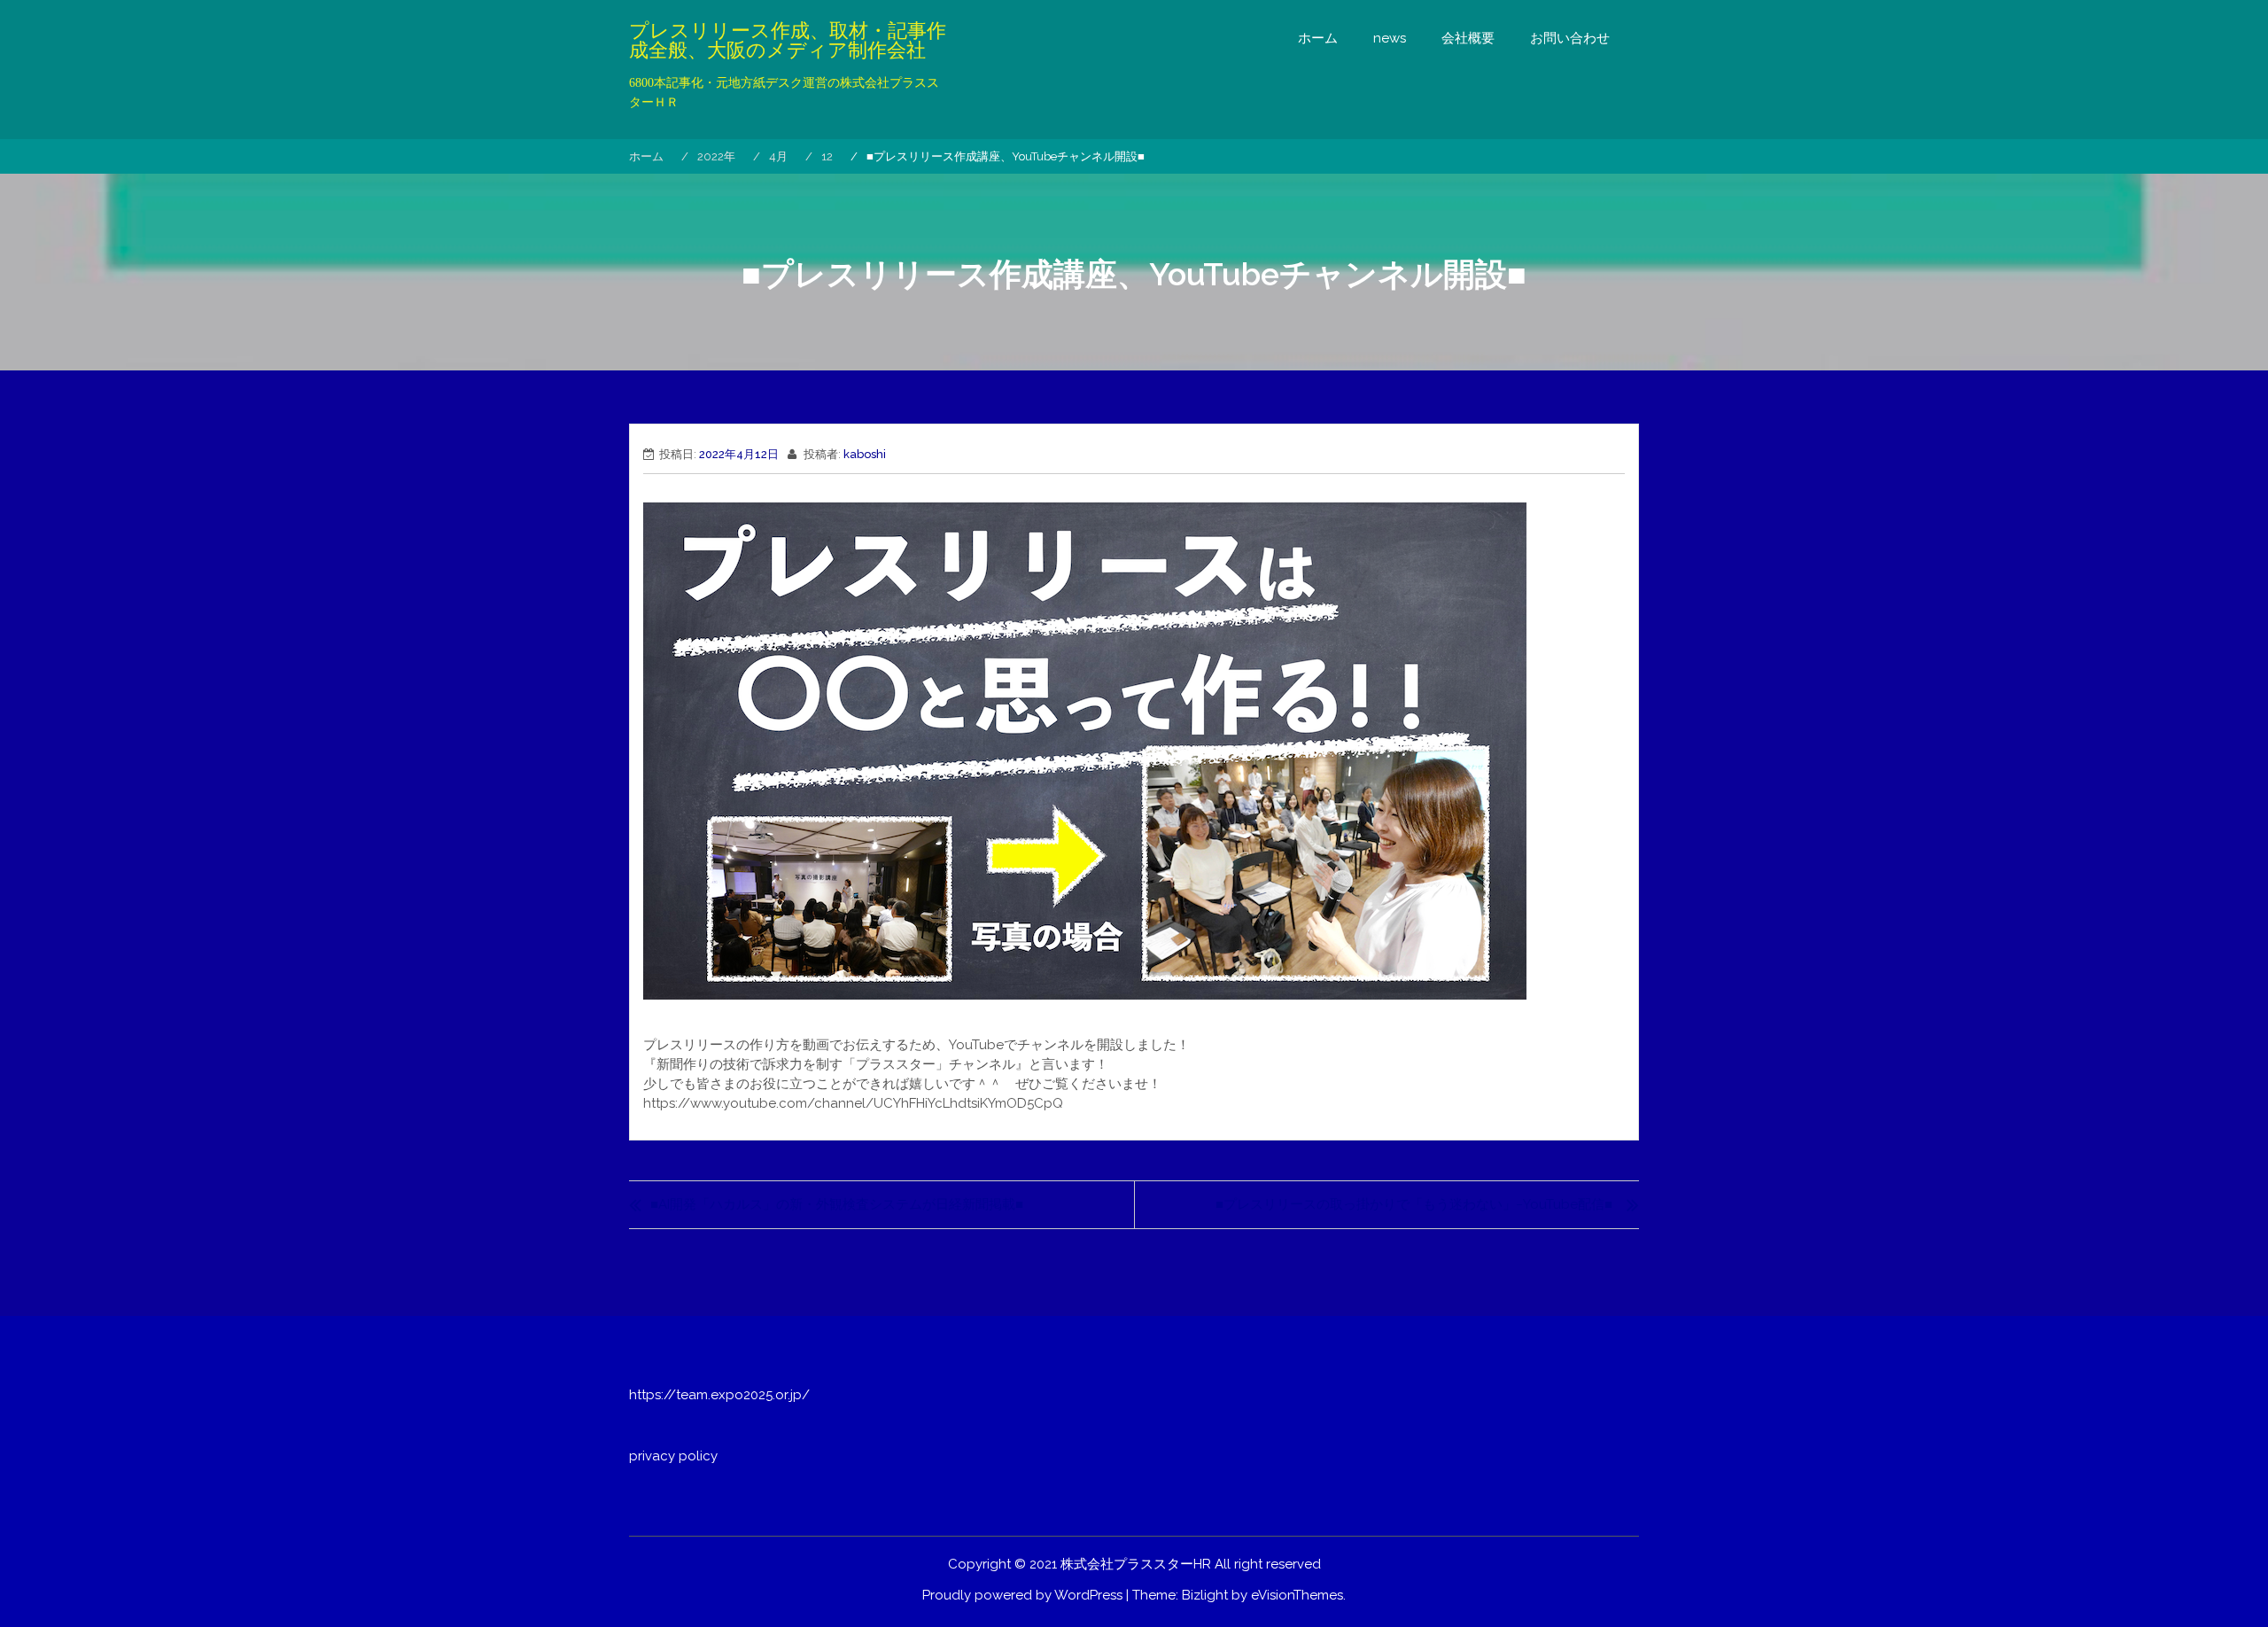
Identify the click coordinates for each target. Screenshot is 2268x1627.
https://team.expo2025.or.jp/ (719, 1395)
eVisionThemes (1297, 1595)
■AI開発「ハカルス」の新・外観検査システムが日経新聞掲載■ (837, 1204)
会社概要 (1468, 38)
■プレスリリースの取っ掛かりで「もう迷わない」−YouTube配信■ (1414, 1204)
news (1390, 38)
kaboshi (865, 454)
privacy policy (673, 1456)
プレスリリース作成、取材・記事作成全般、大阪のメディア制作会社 (788, 41)
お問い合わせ (1570, 38)
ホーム (1318, 38)
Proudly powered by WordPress (1022, 1595)
